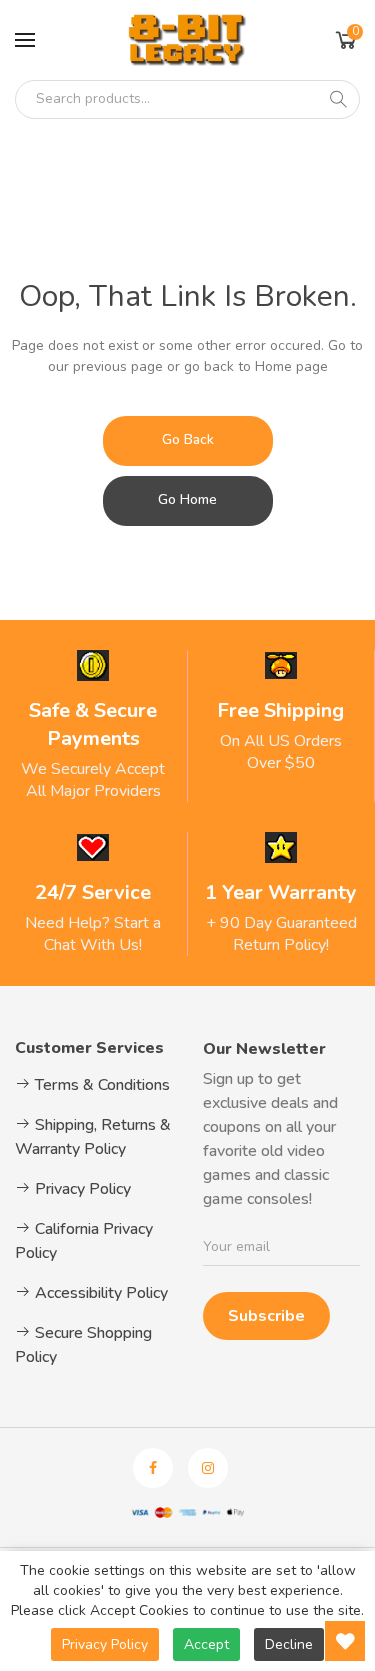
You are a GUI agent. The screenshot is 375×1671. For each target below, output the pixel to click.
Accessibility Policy (99, 1293)
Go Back (188, 439)
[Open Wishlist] (345, 1641)
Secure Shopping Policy (83, 1345)
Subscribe (266, 1316)
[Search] (338, 99)
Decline (289, 1644)
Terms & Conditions (100, 1085)
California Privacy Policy (84, 1241)
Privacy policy (105, 1644)
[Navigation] (25, 40)
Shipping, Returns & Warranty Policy (93, 1137)
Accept (206, 1644)
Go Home (187, 499)
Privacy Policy (81, 1189)
